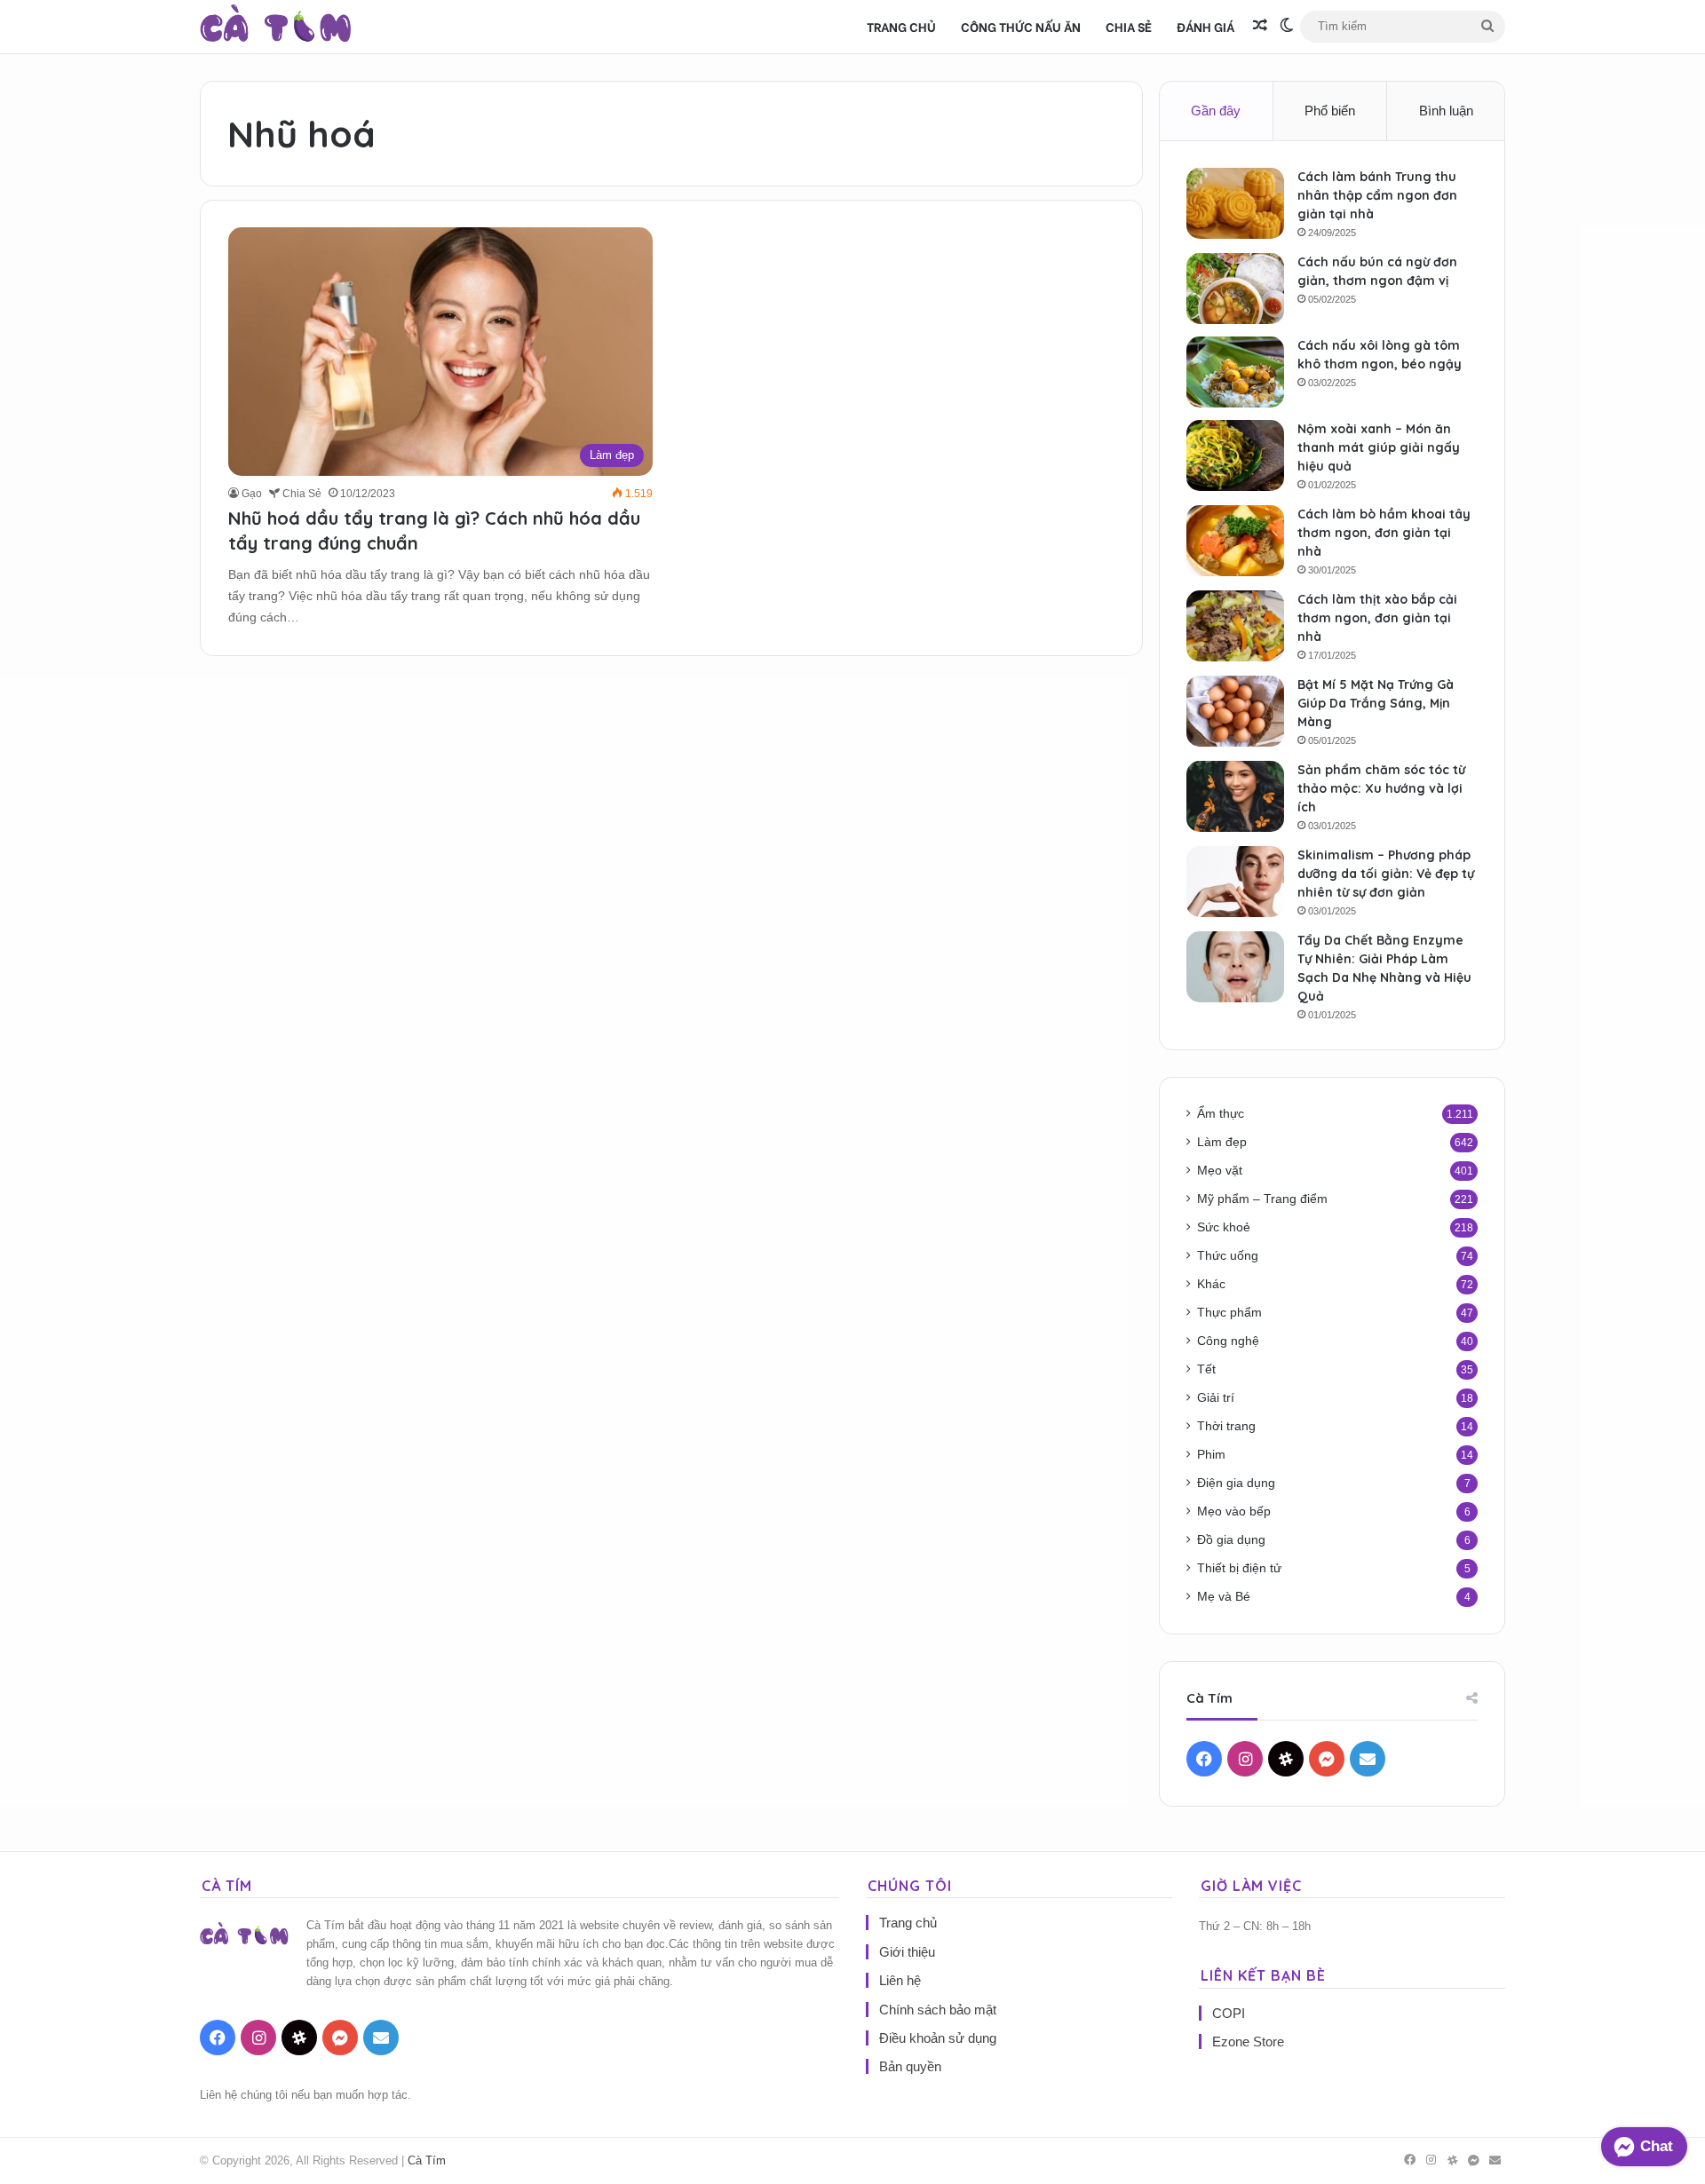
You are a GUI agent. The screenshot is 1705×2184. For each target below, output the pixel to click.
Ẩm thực (1221, 1114)
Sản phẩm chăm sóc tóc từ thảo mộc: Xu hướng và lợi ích (1381, 788)
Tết (1206, 1369)
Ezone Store (1248, 2042)
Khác (1211, 1284)
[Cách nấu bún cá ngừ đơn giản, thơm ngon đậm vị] (1235, 289)
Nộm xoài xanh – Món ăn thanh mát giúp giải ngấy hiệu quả (1379, 447)
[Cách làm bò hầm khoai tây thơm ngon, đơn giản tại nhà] (1235, 541)
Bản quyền (910, 2066)
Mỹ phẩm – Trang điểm (1262, 1199)
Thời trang (1226, 1426)
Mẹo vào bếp (1234, 1511)
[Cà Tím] (276, 27)
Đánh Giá (1205, 26)
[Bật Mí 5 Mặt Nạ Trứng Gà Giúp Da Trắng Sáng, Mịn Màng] (1235, 711)
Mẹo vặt (1220, 1171)
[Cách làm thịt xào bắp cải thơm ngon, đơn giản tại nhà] (1235, 626)
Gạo (252, 494)
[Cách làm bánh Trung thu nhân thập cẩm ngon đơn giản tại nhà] (1235, 203)
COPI (1229, 2013)
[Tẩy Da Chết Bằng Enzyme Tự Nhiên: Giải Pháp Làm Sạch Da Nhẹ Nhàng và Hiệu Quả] (1235, 967)
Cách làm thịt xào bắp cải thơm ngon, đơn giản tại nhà (1377, 618)
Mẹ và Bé (1224, 1597)
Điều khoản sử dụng (938, 2038)
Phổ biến (1330, 111)
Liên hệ (900, 1980)
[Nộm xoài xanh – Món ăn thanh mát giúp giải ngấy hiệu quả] (1235, 455)
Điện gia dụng (1236, 1483)
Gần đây (1216, 111)
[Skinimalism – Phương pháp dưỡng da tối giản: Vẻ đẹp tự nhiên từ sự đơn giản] (1235, 882)
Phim (1211, 1455)
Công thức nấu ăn (1021, 26)
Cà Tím (427, 2160)
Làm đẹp (1222, 1142)
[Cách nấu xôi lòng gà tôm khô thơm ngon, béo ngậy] (1235, 372)
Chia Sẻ (1129, 26)
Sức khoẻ (1224, 1227)
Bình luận (1446, 111)
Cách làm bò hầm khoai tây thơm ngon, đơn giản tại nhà (1384, 533)
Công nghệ (1228, 1341)
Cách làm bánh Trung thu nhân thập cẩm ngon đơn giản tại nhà (1377, 195)
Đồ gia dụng (1231, 1540)
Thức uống (1228, 1256)
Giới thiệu (907, 1952)
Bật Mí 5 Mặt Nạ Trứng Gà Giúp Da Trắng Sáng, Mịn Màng (1376, 703)
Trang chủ (901, 26)
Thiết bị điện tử (1239, 1568)
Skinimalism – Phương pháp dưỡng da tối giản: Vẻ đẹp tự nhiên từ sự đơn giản (1386, 874)
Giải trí (1216, 1398)
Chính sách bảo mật (938, 2010)
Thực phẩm (1229, 1313)
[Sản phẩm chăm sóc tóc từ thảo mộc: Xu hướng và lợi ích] (1235, 796)
